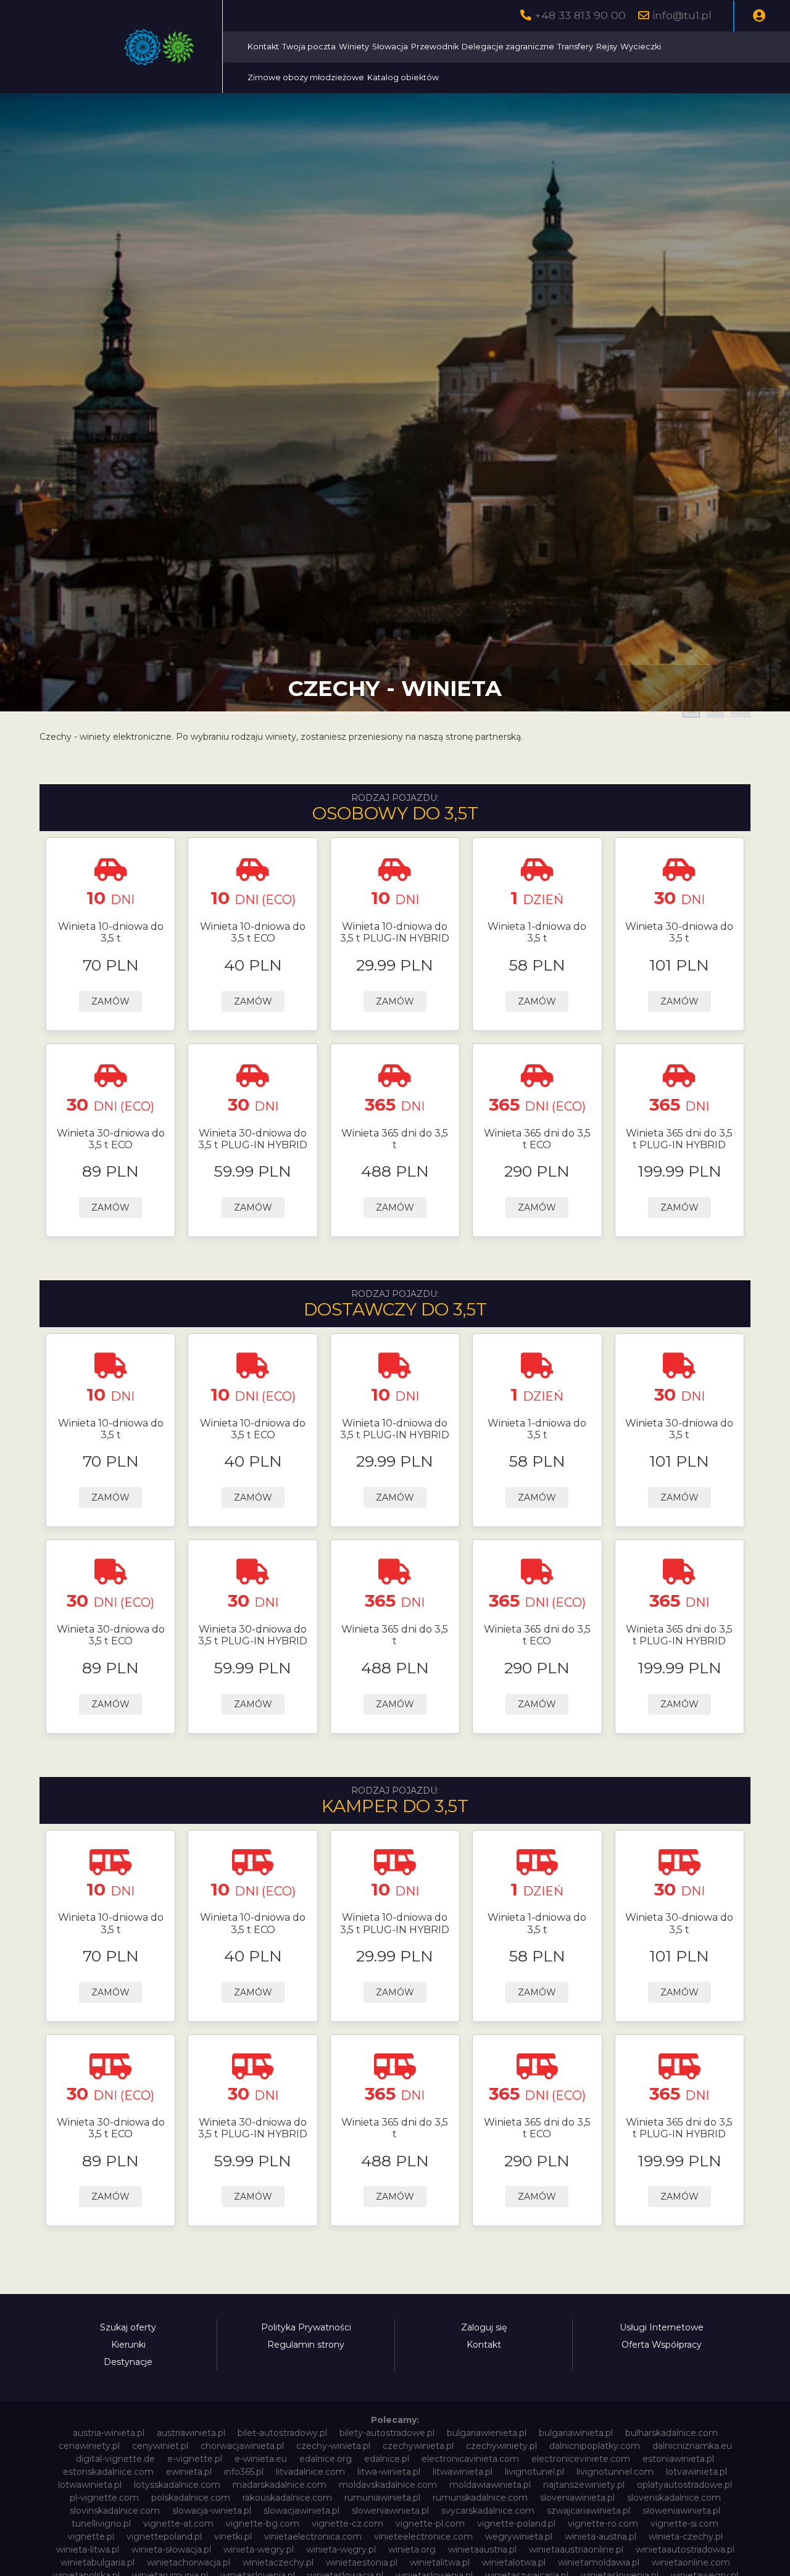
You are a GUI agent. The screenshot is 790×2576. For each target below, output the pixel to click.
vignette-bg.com (263, 2524)
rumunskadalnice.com (480, 2498)
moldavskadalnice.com (388, 2485)
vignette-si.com (684, 2524)
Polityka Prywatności (306, 2327)
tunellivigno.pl (101, 2524)
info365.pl (244, 2472)
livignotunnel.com (615, 2472)
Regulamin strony (306, 2345)
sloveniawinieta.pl (577, 2498)
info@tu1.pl (682, 15)
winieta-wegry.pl (259, 2549)
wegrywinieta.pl (519, 2537)
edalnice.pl (387, 2459)
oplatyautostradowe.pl (684, 2485)
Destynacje (128, 2362)
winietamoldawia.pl (599, 2562)
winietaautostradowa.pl (685, 2549)
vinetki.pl (233, 2537)
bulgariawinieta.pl (576, 2433)
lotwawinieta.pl (90, 2485)
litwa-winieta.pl (389, 2472)
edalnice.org (326, 2459)
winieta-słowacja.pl (171, 2549)
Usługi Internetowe (662, 2327)
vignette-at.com (178, 2524)
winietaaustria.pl (482, 2549)
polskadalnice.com (191, 2498)
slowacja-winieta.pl (212, 2511)
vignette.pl (91, 2537)
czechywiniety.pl (501, 2446)
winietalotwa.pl (514, 2562)
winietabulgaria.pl (98, 2562)
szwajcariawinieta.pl (588, 2511)
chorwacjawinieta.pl (242, 2446)
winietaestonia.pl (362, 2562)
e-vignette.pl (195, 2459)
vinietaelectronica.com (313, 2537)
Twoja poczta (309, 47)
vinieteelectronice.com (423, 2537)
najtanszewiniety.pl (584, 2485)
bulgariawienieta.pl (487, 2433)
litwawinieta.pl (463, 2472)
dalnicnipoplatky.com (595, 2446)
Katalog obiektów (403, 77)
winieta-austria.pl (601, 2537)
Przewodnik (435, 47)
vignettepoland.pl (164, 2537)
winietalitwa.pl (440, 2562)
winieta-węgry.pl (341, 2549)
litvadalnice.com (310, 2472)
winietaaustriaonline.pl (576, 2549)
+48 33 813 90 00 (580, 15)
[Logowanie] (759, 16)
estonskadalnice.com (108, 2472)
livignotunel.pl (534, 2472)
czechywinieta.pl (418, 2446)
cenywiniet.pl (160, 2446)
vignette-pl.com (430, 2524)
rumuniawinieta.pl (382, 2498)
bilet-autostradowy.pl (282, 2433)
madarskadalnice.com (280, 2485)
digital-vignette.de (115, 2459)
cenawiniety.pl (89, 2446)
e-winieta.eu (261, 2459)
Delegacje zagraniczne (508, 47)
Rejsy (607, 47)
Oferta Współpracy (662, 2345)
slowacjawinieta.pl (301, 2511)
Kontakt (263, 47)
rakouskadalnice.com (287, 2498)
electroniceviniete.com (581, 2459)
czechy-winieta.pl (333, 2446)
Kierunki (128, 2345)
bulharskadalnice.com (671, 2433)
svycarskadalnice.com (488, 2511)
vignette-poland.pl (516, 2524)
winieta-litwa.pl (88, 2549)
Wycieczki (641, 47)
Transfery (575, 47)
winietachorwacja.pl (189, 2562)
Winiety (354, 47)
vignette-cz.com (347, 2524)
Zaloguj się (484, 2327)
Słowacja (390, 47)
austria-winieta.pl (109, 2433)
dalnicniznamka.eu (692, 2446)
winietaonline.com (691, 2562)
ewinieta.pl (189, 2472)
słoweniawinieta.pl (681, 2511)
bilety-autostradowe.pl (387, 2433)
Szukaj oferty (128, 2327)
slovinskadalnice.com (115, 2511)
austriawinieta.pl (191, 2433)
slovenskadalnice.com (674, 2498)
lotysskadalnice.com (177, 2485)
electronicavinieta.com (470, 2459)
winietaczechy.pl (278, 2562)
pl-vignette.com (104, 2498)
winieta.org (412, 2549)
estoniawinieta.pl (678, 2459)
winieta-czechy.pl (686, 2537)
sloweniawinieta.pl (390, 2511)
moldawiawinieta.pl (490, 2485)
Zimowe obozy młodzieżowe (306, 77)
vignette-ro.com (603, 2524)
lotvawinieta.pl (696, 2472)
